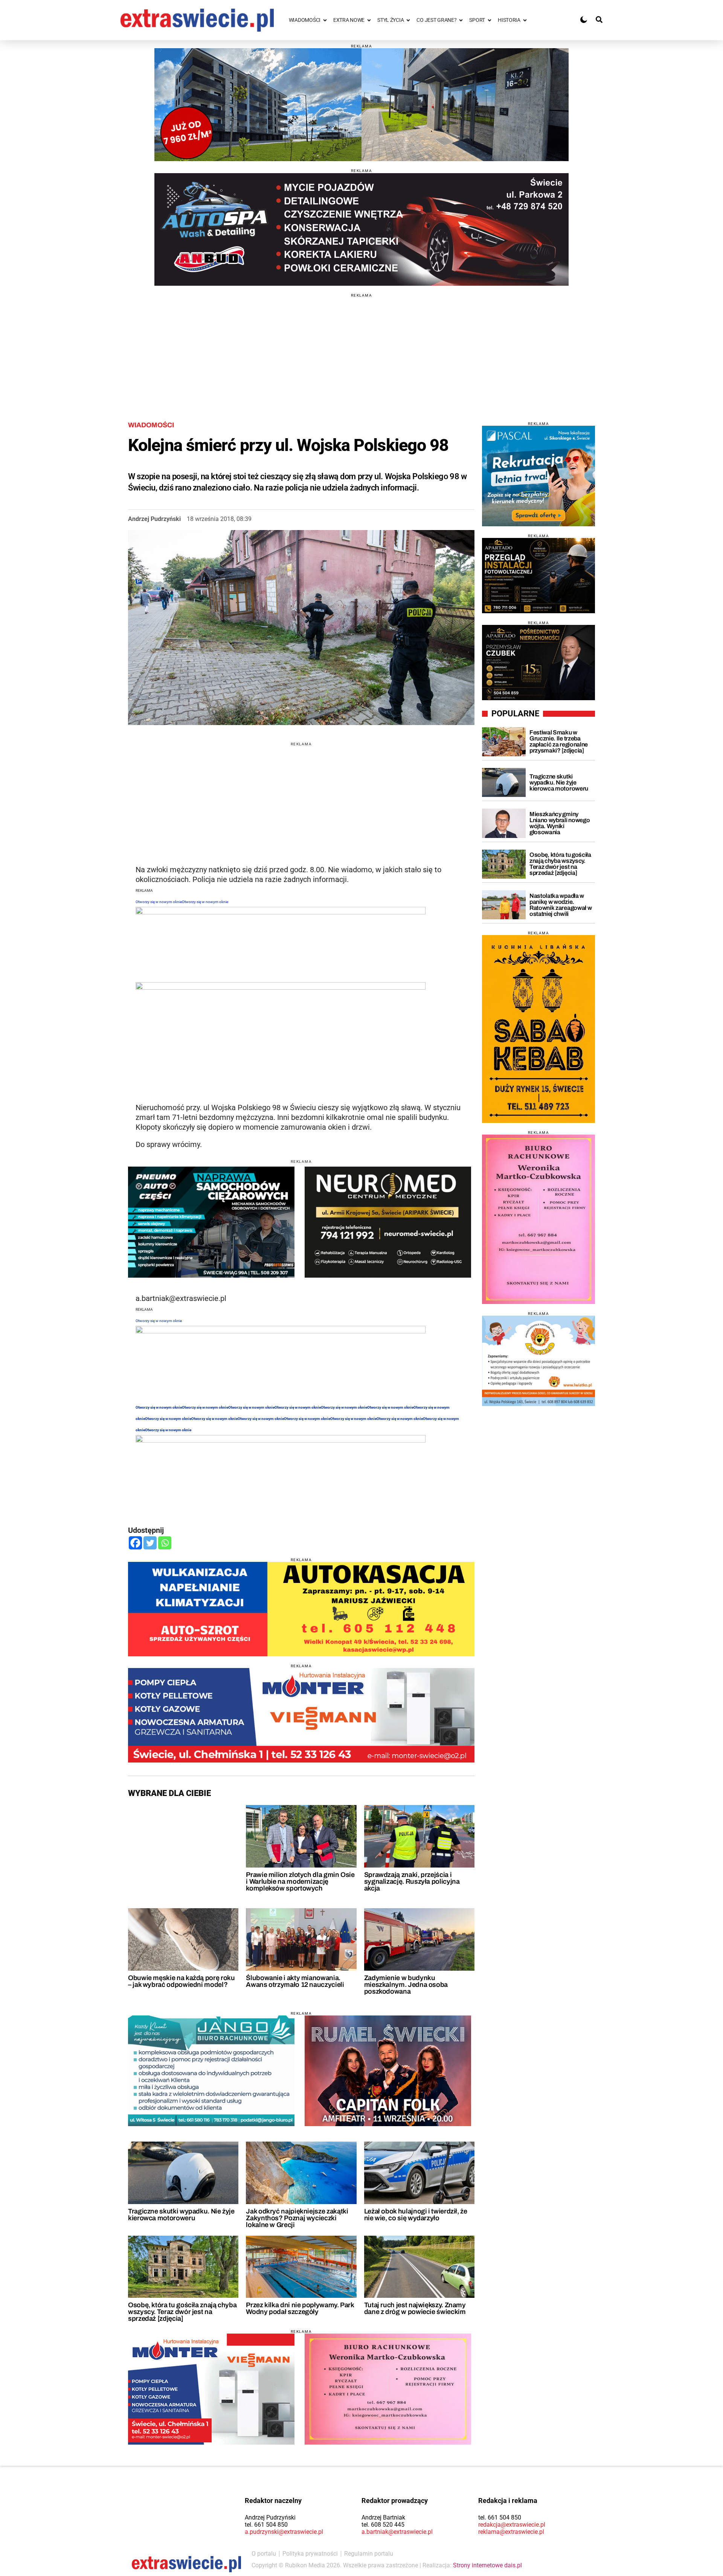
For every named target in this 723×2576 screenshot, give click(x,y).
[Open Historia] (525, 20)
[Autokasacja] (301, 1609)
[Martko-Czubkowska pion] (538, 1219)
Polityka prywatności (310, 2554)
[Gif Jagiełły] (361, 105)
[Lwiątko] (538, 1361)
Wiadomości (151, 425)
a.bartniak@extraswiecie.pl (397, 2532)
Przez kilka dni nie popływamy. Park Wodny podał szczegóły (300, 2308)
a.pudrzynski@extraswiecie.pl (284, 2532)
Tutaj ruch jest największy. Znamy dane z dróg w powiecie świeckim (415, 2308)
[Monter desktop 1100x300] (301, 1715)
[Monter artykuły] (211, 2389)
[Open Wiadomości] (325, 20)
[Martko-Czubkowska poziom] (388, 2389)
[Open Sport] (490, 20)
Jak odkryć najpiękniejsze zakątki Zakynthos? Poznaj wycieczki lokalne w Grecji (297, 2218)
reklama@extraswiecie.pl (511, 2532)
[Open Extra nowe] (369, 20)
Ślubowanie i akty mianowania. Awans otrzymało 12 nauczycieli (295, 1981)
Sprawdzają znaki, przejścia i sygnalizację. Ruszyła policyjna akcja (412, 1881)
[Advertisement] (361, 350)
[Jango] (211, 2071)
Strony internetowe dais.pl (487, 2565)
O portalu (264, 2554)
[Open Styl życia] (408, 20)
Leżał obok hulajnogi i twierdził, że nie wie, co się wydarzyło (416, 2215)
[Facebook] (135, 1543)
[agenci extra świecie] (538, 663)
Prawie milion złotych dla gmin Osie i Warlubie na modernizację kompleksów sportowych (300, 1881)
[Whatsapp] (165, 1543)
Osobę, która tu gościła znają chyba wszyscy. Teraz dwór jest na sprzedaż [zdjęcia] (182, 2312)
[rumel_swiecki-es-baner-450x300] (388, 2071)
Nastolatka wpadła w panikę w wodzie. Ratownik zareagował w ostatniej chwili (561, 905)
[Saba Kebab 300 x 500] (538, 1029)
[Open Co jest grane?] (461, 20)
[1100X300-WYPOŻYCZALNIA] (361, 229)
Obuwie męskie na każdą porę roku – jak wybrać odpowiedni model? (181, 1981)
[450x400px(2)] (538, 476)
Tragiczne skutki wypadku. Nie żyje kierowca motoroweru (181, 2215)
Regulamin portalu (369, 2554)
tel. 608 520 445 (383, 2525)
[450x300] (211, 1222)
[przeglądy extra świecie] (538, 576)
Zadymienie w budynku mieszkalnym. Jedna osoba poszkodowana (406, 1985)
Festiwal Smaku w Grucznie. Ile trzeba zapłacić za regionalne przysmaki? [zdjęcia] (559, 741)
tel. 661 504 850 (266, 2525)
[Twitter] (150, 1543)
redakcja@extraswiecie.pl (512, 2525)
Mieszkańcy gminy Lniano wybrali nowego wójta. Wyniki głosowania (560, 823)
